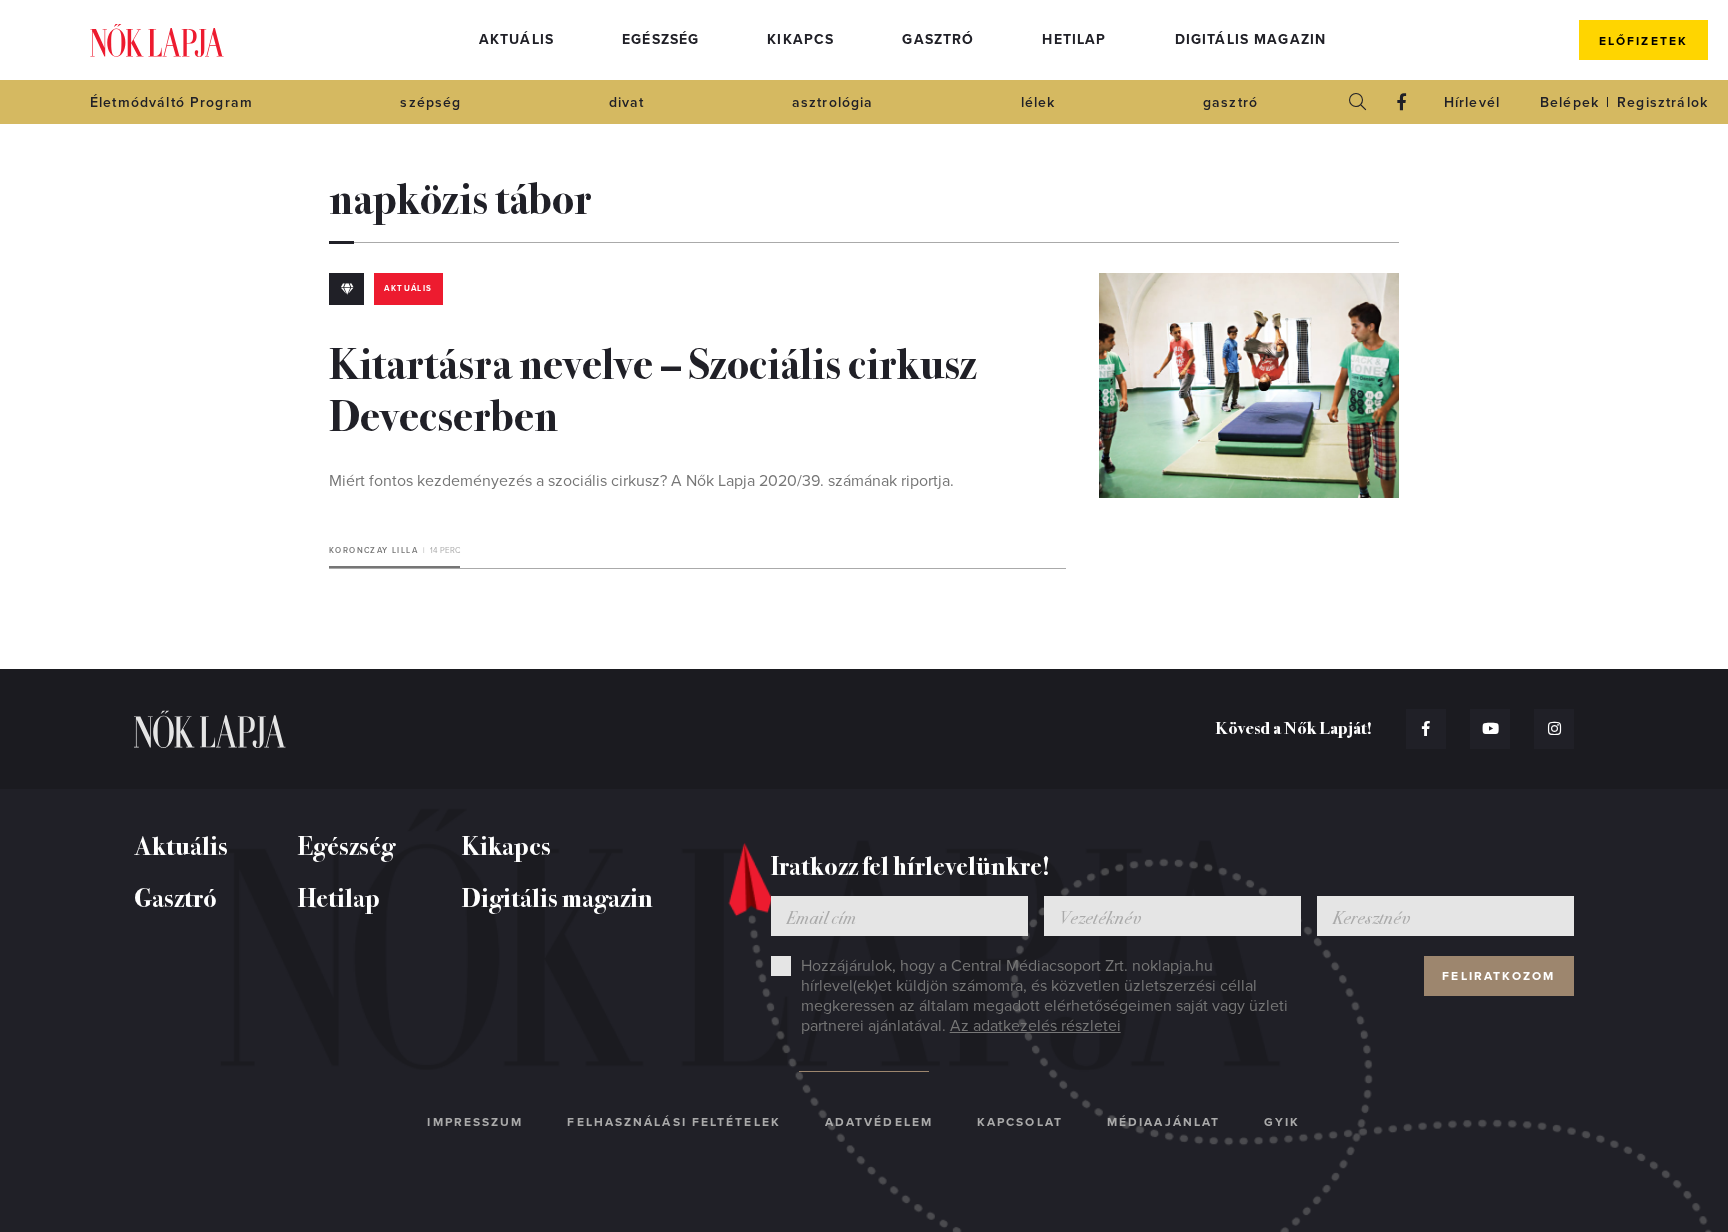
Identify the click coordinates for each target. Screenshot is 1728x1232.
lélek (1038, 102)
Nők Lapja (157, 40)
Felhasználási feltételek (673, 1122)
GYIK (1282, 1122)
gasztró (1230, 102)
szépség (430, 102)
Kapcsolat (1020, 1122)
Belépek (1569, 102)
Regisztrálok (1662, 102)
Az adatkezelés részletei (1035, 1026)
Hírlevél (1472, 102)
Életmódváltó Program (171, 102)
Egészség (660, 39)
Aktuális (516, 39)
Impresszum (475, 1122)
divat (627, 102)
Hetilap (1074, 39)
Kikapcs (800, 39)
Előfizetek (1643, 41)
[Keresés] (1358, 102)
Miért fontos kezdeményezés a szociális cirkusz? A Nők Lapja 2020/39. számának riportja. (641, 481)
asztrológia (833, 102)
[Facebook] (1402, 102)
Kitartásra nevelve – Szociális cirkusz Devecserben (653, 387)
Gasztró (938, 39)
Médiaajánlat (1163, 1122)
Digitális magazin (1251, 39)
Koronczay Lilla (373, 550)
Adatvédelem (879, 1122)
